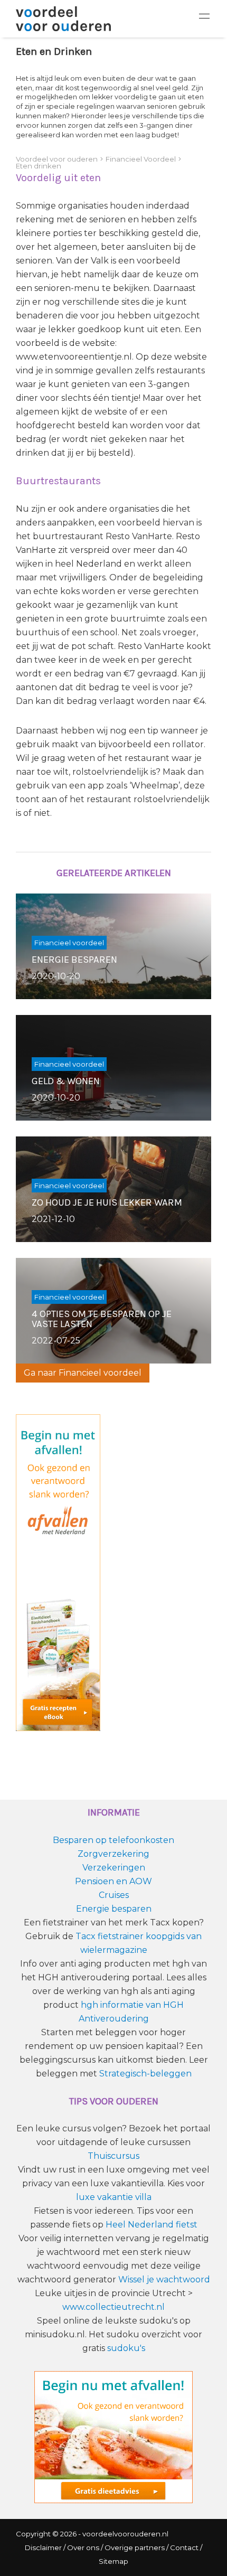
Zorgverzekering (113, 1854)
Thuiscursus (113, 2156)
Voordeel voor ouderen (57, 159)
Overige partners (135, 2547)
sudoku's (126, 2348)
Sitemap (113, 2561)
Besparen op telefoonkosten (113, 1840)
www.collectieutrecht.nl (113, 2307)
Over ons (83, 2547)
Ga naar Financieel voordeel (83, 1373)
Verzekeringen (114, 1868)
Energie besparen (114, 1909)
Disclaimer (43, 2547)
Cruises (114, 1895)
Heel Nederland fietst (152, 2225)
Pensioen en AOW (113, 1881)
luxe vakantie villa (114, 2197)
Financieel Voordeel (141, 159)
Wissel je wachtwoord (164, 2279)
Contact (184, 2547)
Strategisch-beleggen (145, 2074)
